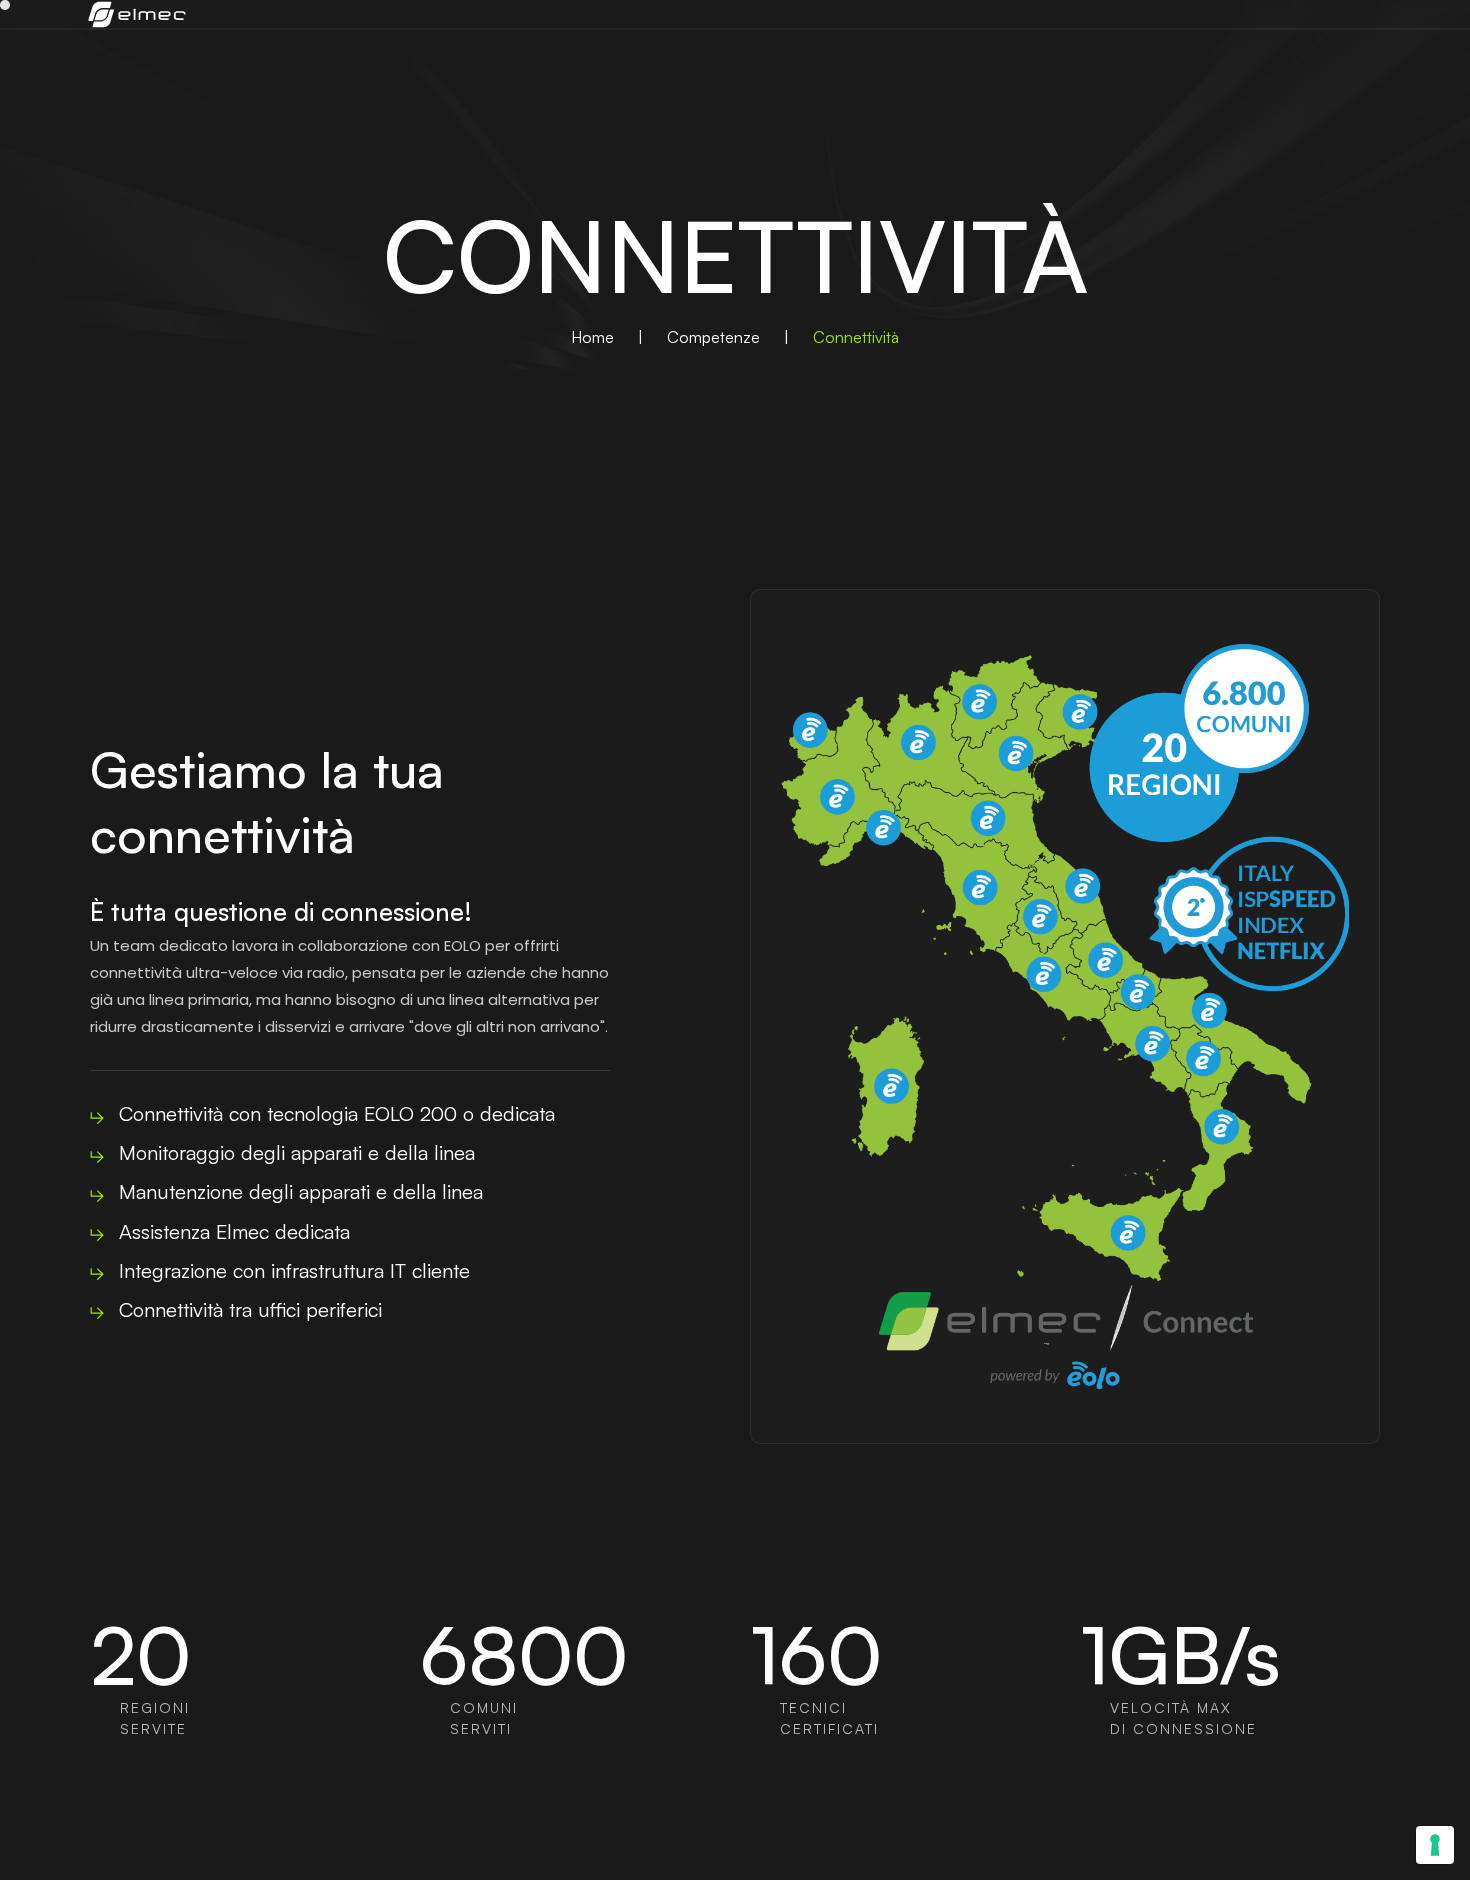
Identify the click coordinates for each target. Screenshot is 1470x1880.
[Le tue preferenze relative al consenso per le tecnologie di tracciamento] (1435, 1845)
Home (592, 337)
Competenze (713, 337)
